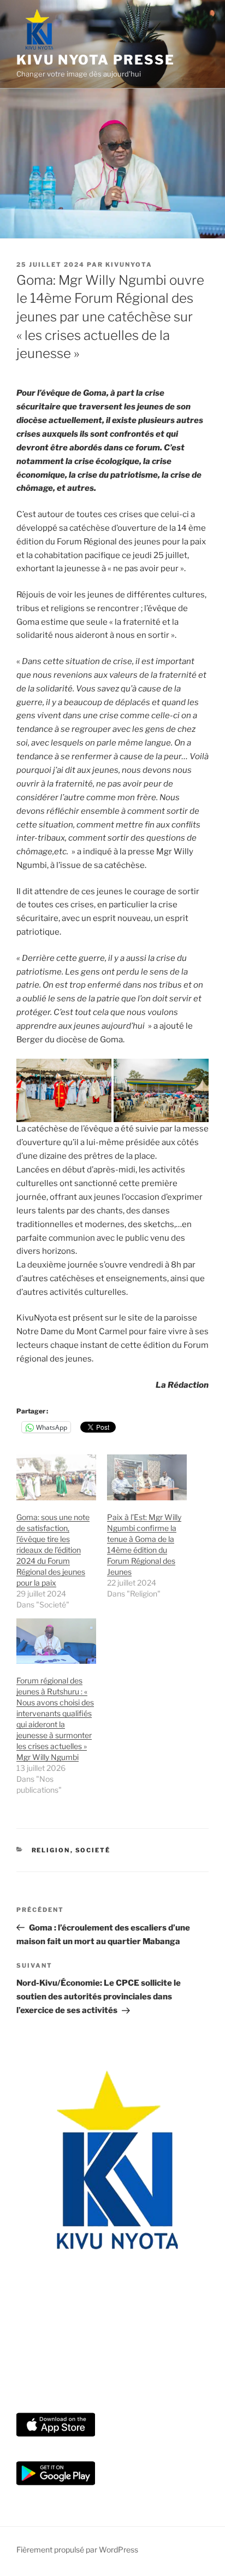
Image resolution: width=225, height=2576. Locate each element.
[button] (64, 1090)
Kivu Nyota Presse (96, 60)
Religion (51, 1850)
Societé (93, 1850)
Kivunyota (129, 265)
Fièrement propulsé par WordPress (77, 2549)
